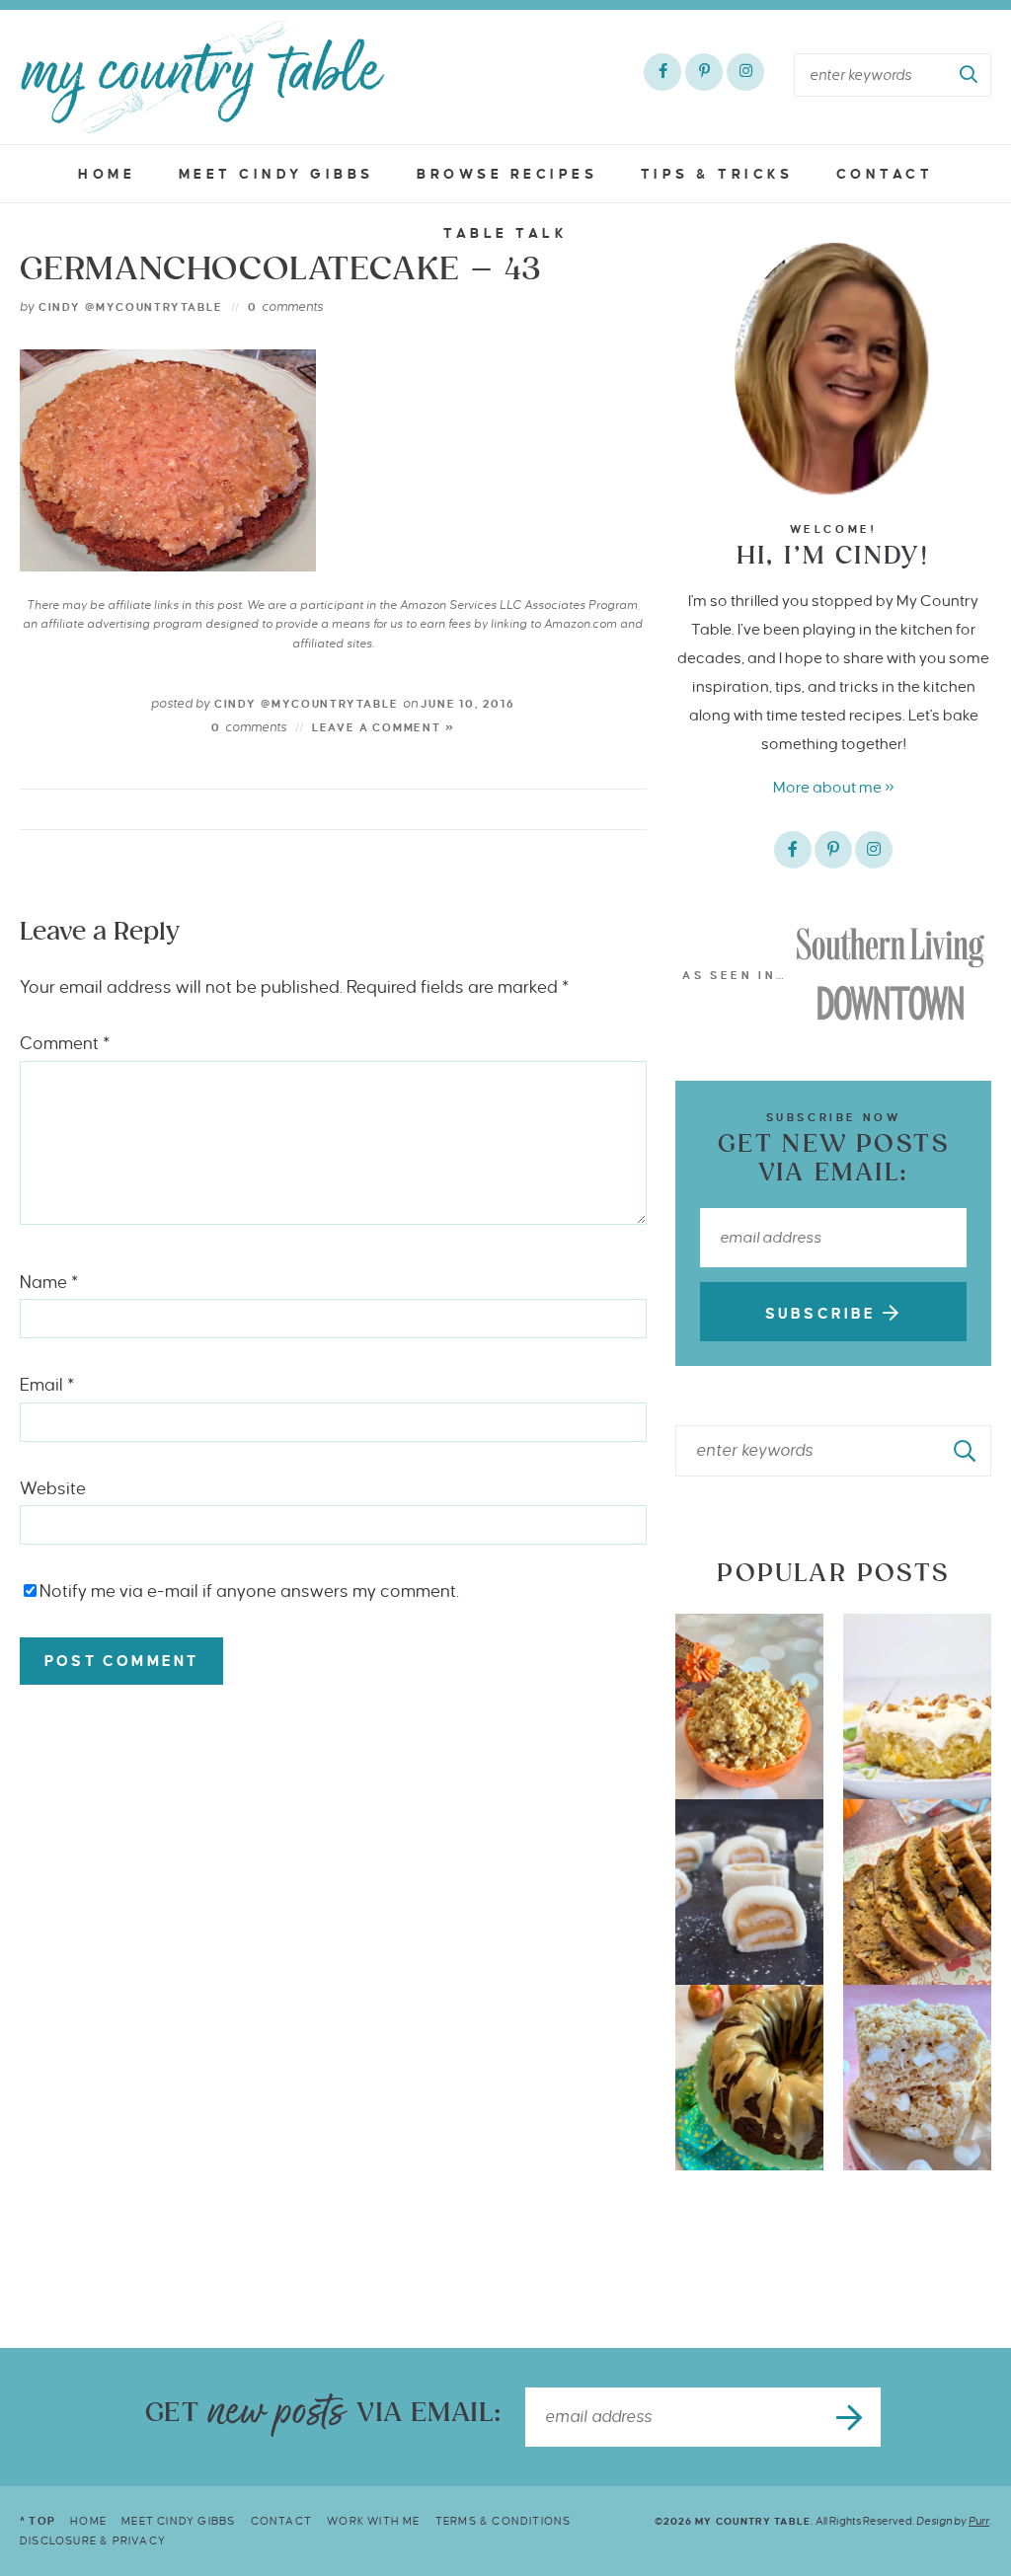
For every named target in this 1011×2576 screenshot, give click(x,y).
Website (53, 1489)
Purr (979, 2521)
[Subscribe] (851, 2417)
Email (47, 1385)
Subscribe (824, 1314)
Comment (65, 1044)
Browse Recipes (507, 174)
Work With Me (373, 2521)
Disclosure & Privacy (93, 2540)
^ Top (38, 2521)
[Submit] (970, 75)
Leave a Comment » (384, 727)
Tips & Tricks (717, 174)
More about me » (834, 787)
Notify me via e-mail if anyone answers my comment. (249, 1591)
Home (107, 174)
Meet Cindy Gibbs (276, 174)
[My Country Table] (202, 77)
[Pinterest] (704, 72)
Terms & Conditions (504, 2521)
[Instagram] (745, 72)
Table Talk (505, 233)
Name (49, 1283)
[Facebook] (662, 72)
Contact (885, 174)
